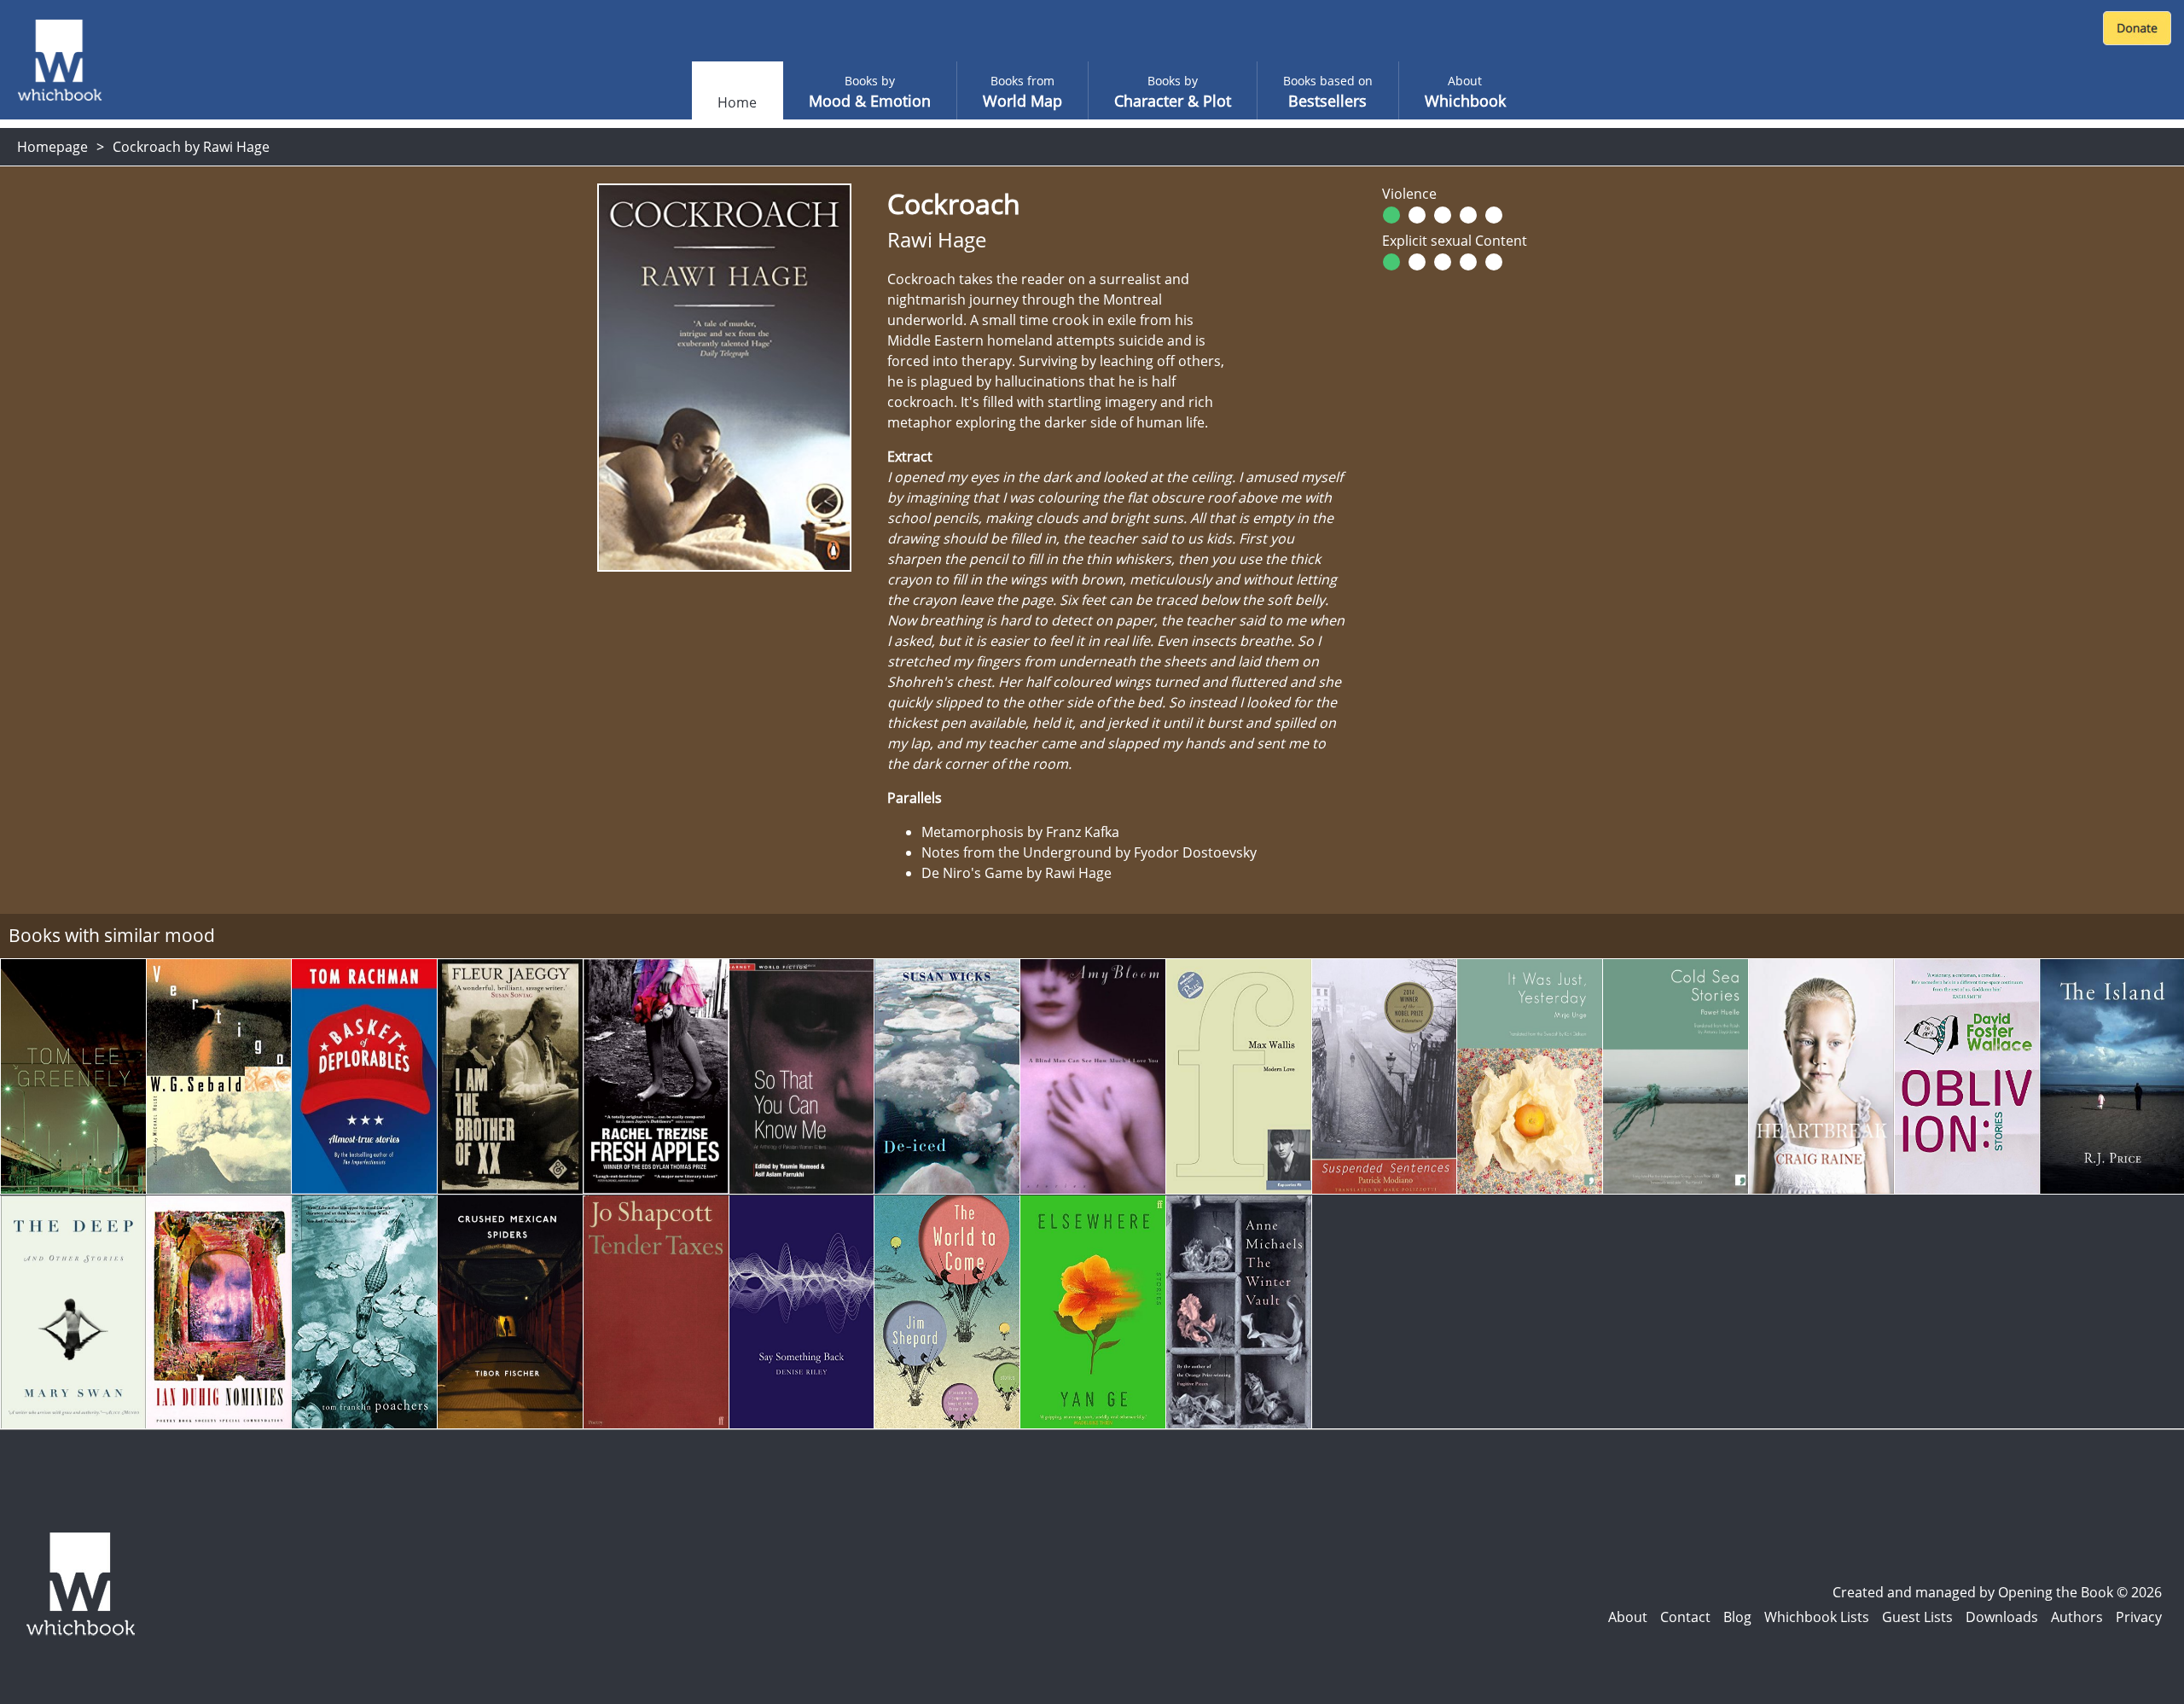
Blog (1737, 1617)
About (1628, 1617)
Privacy (2139, 1617)
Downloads (2002, 1617)
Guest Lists (1917, 1617)
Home (737, 102)
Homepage (52, 147)
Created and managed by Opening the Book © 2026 (1997, 1592)
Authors (2077, 1617)
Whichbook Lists (1817, 1617)
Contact (1685, 1617)
